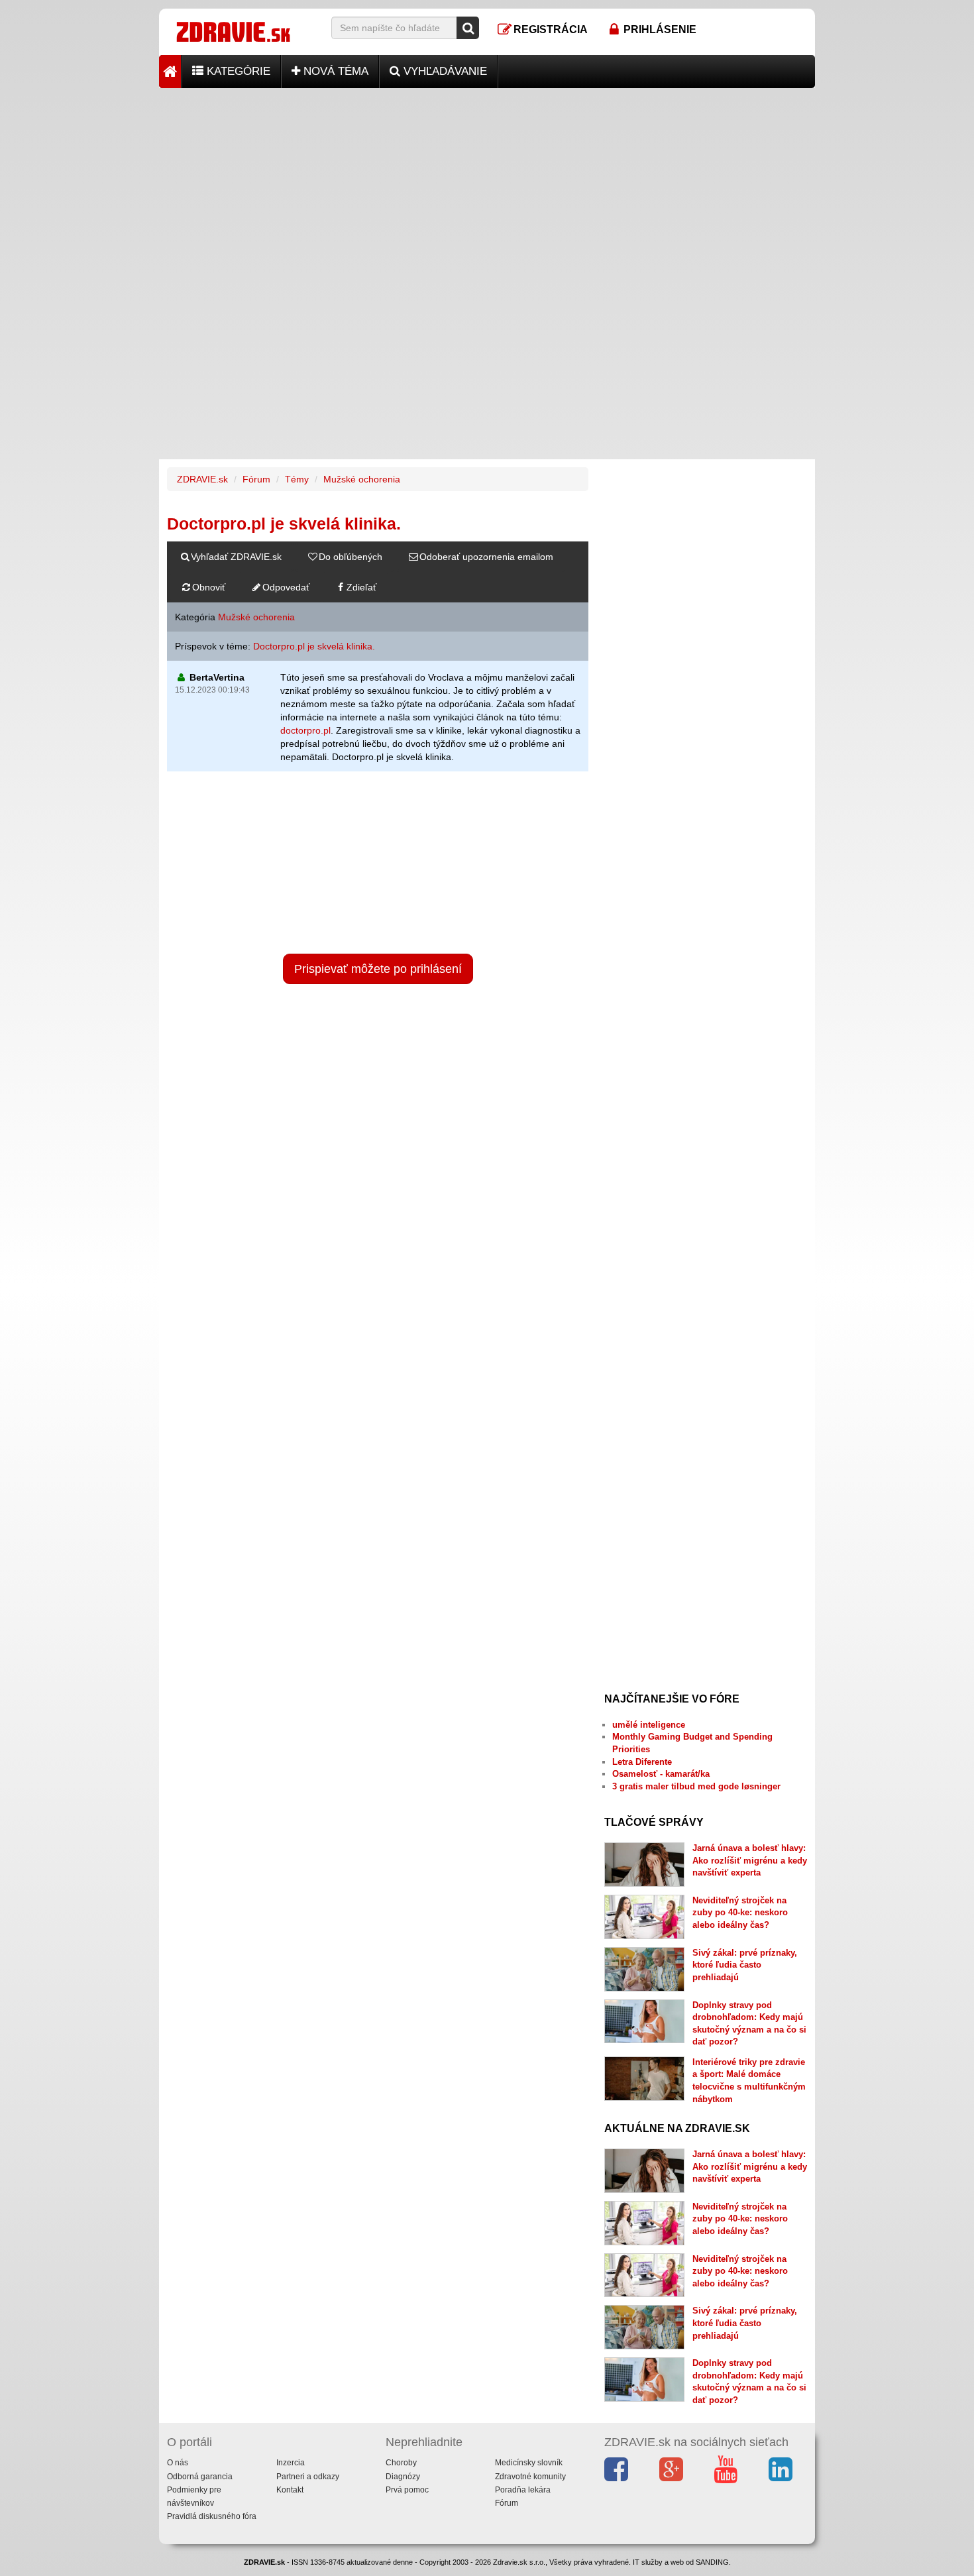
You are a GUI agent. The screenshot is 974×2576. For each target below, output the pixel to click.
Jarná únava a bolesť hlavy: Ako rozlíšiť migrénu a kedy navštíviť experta (750, 1860)
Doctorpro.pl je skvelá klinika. (314, 646)
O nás (178, 2463)
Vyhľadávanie (444, 71)
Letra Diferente (642, 1762)
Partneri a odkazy (308, 2477)
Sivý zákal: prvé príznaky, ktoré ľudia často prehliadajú (745, 1965)
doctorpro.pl (305, 730)
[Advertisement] (487, 181)
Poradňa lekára (523, 2490)
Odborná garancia (200, 2477)
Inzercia (291, 2463)
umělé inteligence (649, 1725)
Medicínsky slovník (529, 2463)
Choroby (401, 2463)
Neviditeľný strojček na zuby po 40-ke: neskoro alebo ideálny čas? (740, 1913)
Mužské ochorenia (362, 479)
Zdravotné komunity (530, 2477)
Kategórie (237, 71)
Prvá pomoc (407, 2490)
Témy (297, 479)
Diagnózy (403, 2477)
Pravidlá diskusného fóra (212, 2516)
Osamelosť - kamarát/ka (661, 1774)
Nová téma (334, 71)
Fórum (256, 479)
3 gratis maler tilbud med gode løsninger (696, 1786)
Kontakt (290, 2490)
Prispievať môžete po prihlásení (378, 969)
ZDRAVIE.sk (202, 479)
